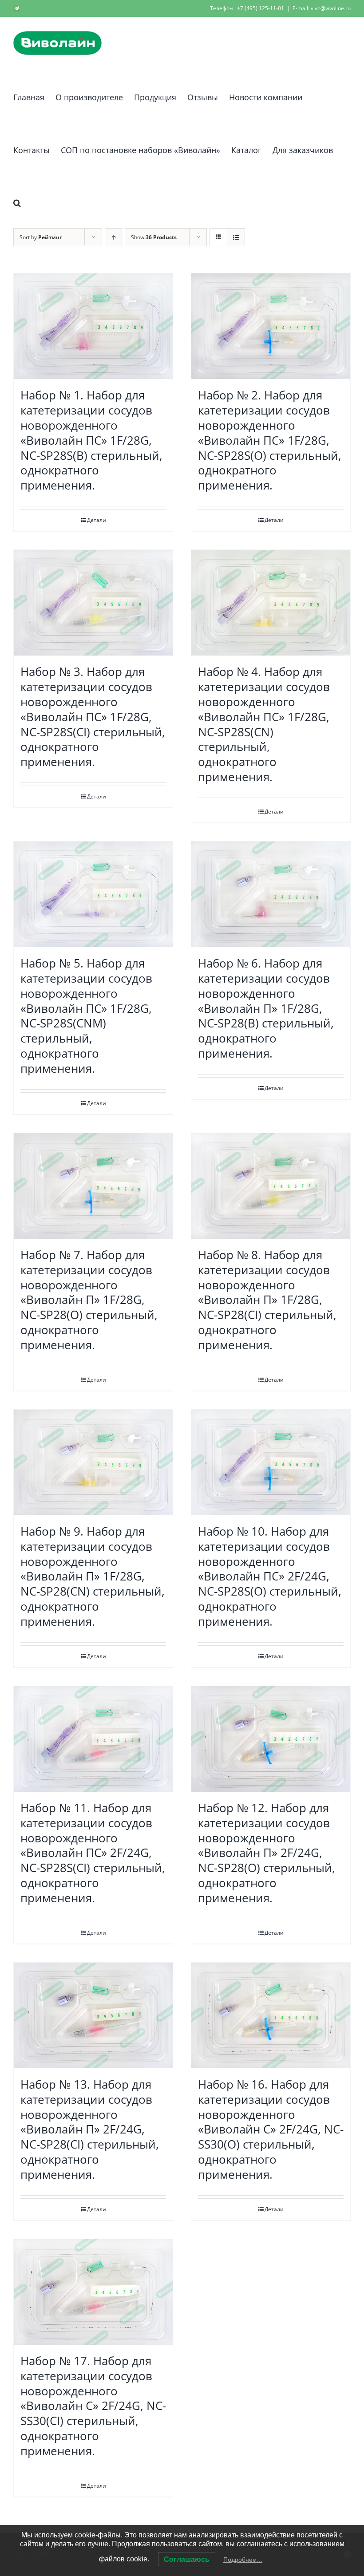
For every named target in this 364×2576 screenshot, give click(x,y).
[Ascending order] (113, 237)
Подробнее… (243, 2560)
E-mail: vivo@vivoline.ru (322, 8)
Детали (97, 520)
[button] (17, 201)
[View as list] (236, 237)
